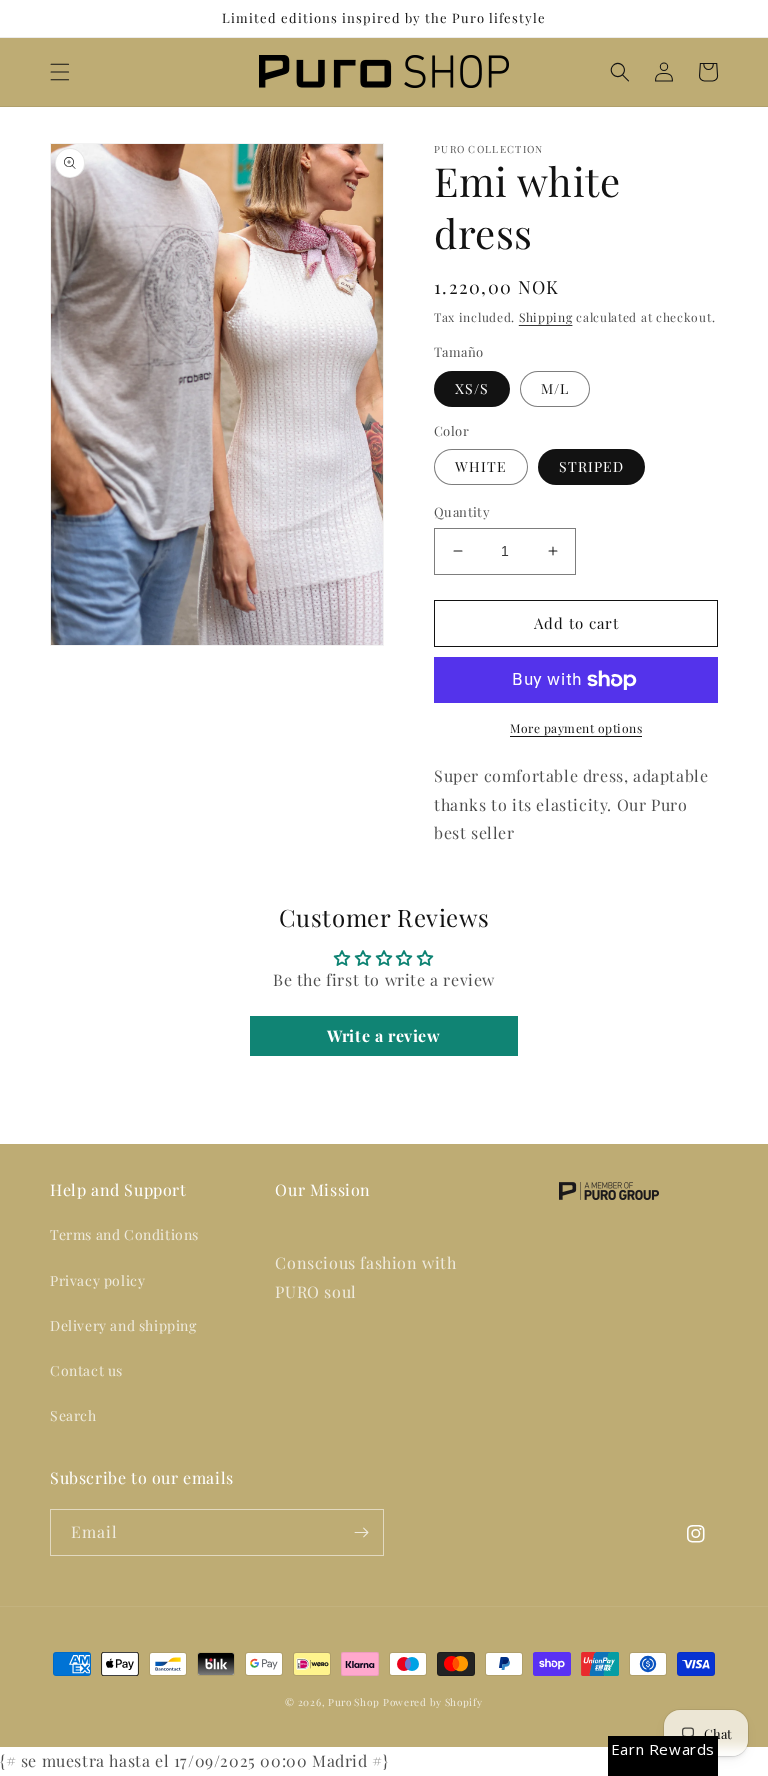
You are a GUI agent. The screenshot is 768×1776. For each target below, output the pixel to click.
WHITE (481, 466)
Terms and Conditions (124, 1234)
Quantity (462, 511)
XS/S (472, 388)
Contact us (86, 1370)
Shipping (546, 317)
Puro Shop (353, 1702)
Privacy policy (97, 1280)
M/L (555, 388)
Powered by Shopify (433, 1702)
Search (73, 1415)
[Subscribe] (361, 1532)
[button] (60, 72)
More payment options (576, 728)
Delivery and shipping (123, 1325)
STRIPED (591, 466)
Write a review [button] (383, 1035)
